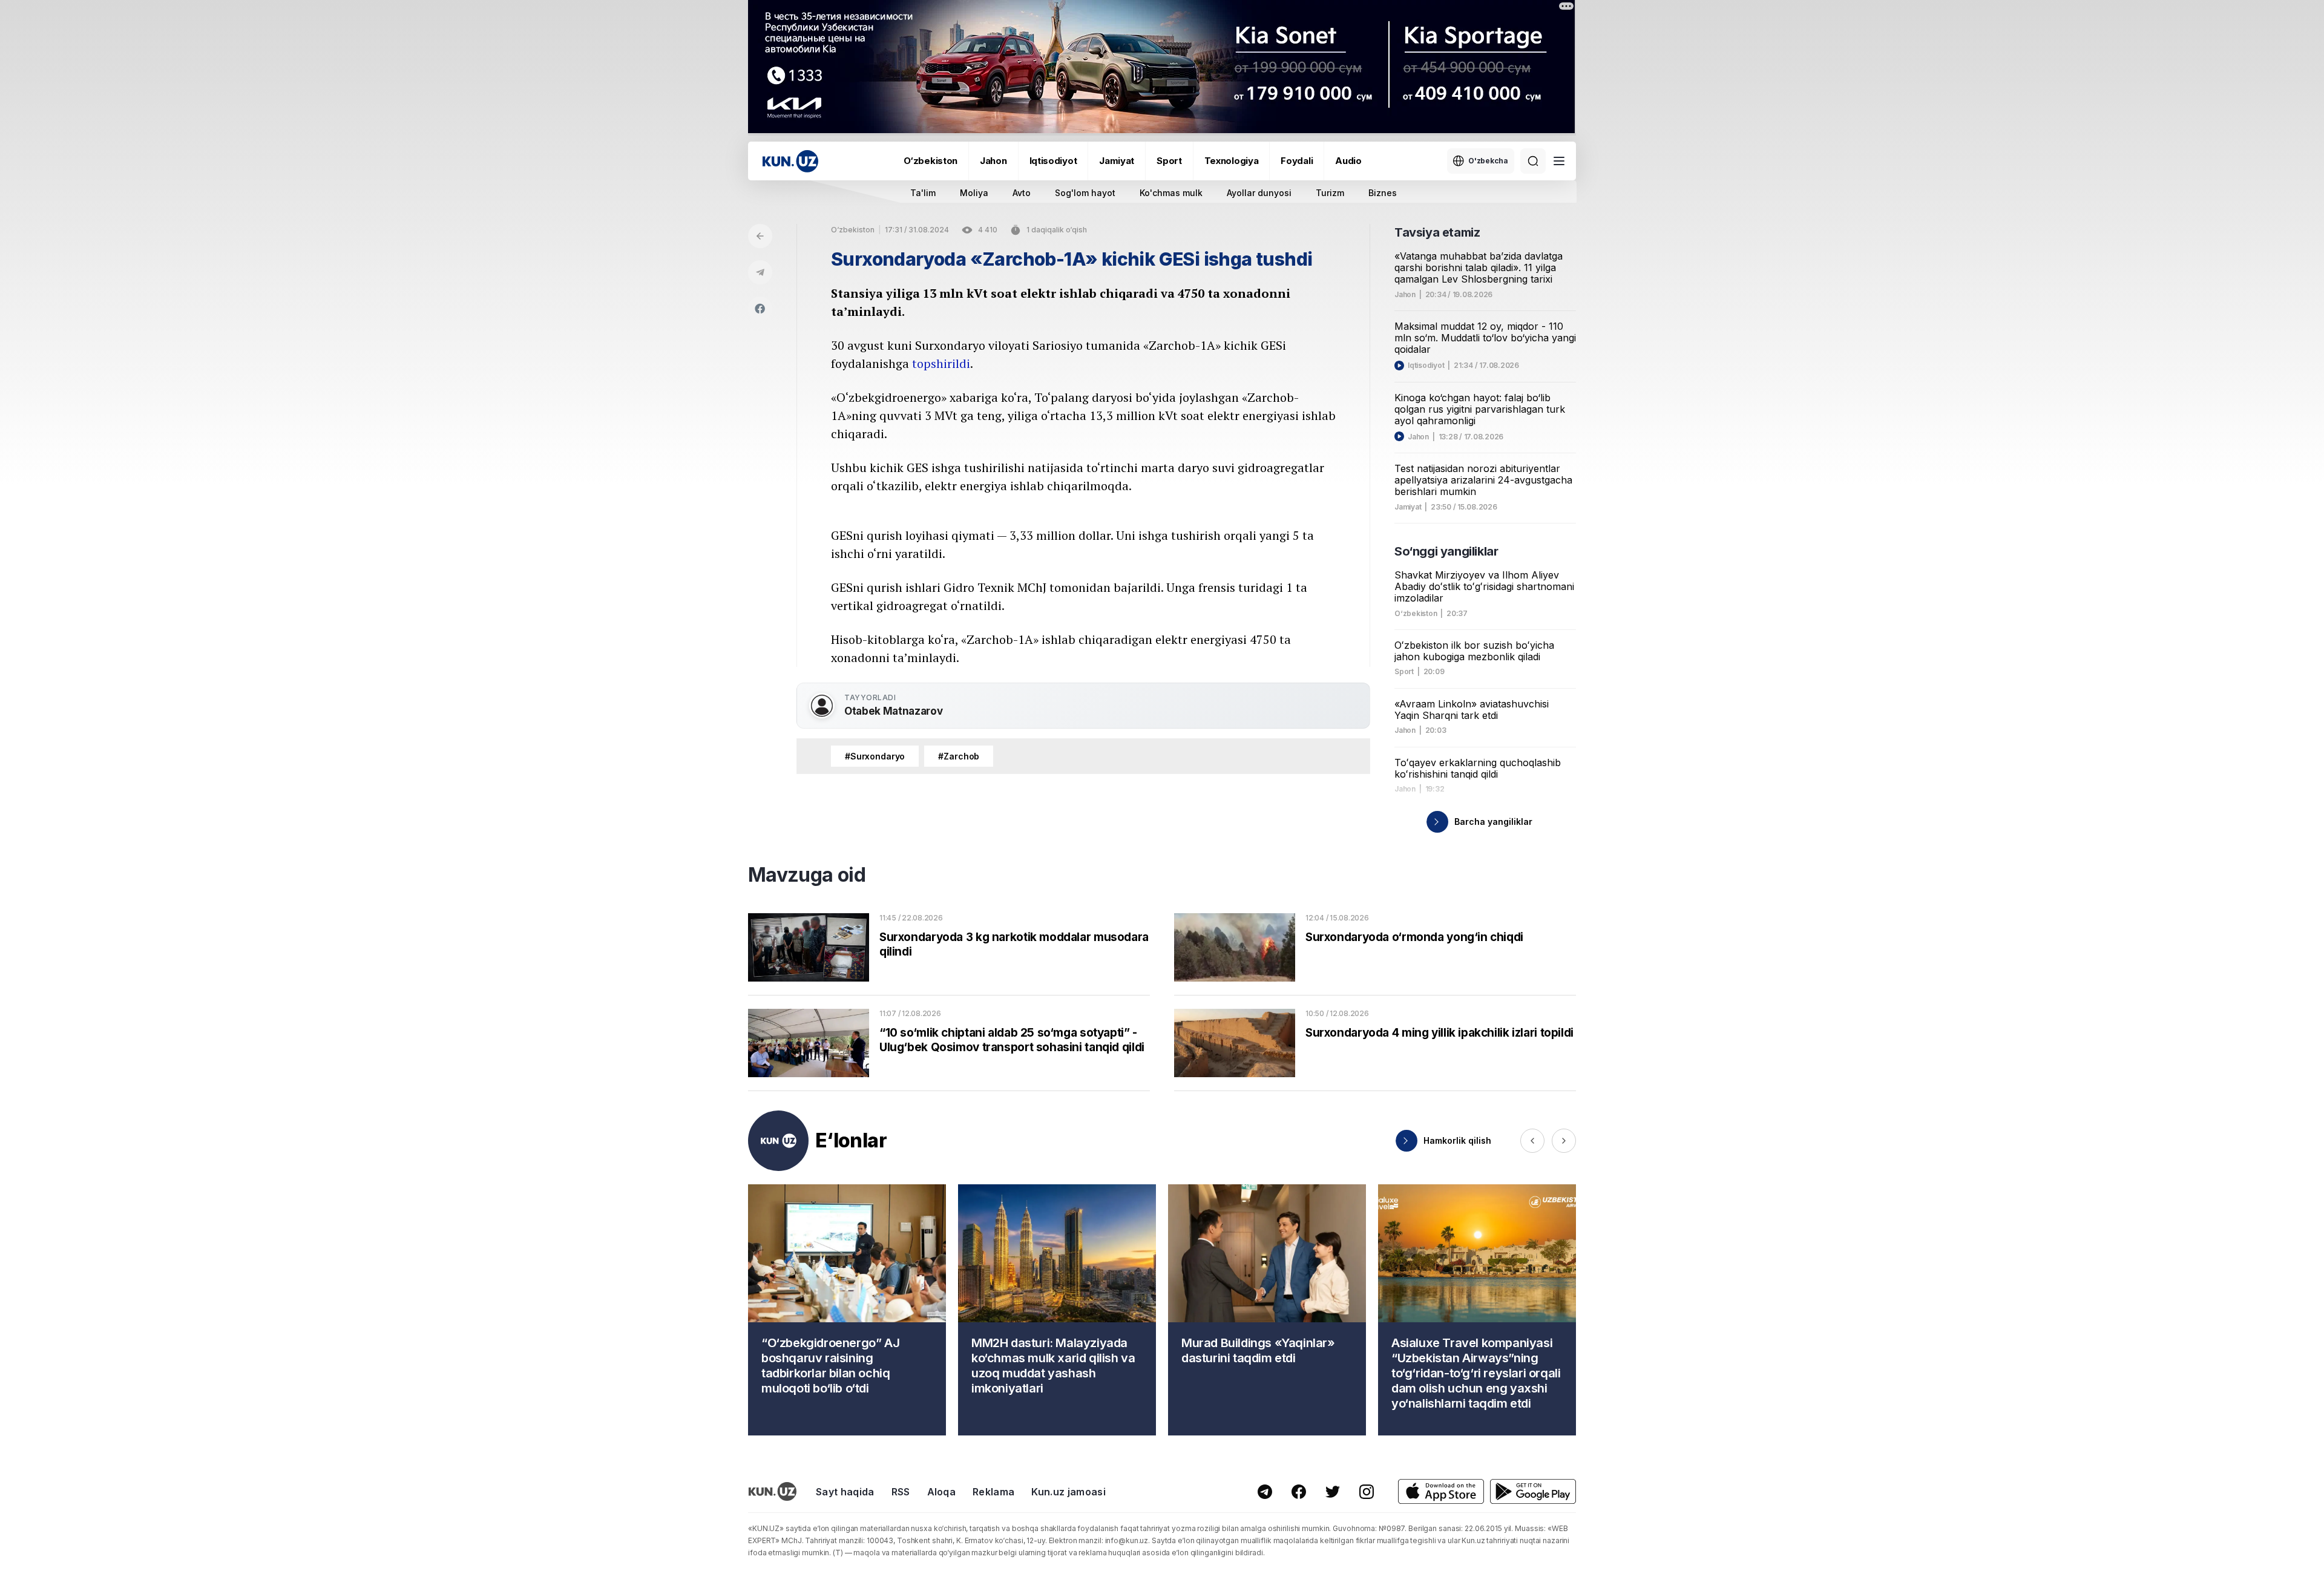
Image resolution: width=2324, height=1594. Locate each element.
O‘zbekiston (931, 161)
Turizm (1330, 193)
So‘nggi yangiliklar (1446, 551)
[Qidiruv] (1533, 161)
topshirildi (941, 363)
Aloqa (942, 1492)
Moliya (974, 193)
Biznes (1383, 193)
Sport (1169, 161)
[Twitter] (1333, 1492)
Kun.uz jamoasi (1068, 1492)
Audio (1348, 161)
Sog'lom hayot (1085, 193)
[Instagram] (1367, 1492)
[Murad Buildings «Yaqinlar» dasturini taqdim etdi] (1267, 1310)
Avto (1022, 193)
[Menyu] (1559, 161)
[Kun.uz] (790, 161)
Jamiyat (1117, 161)
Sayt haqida (845, 1492)
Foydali (1297, 161)
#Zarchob (959, 756)
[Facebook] (760, 309)
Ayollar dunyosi (1259, 193)
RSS (901, 1492)
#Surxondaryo (875, 756)
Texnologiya (1232, 161)
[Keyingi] (1564, 1141)
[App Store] (1441, 1491)
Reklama (993, 1492)
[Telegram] (760, 272)
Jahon (993, 161)
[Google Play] (1533, 1491)
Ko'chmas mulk (1171, 193)
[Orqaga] (760, 236)
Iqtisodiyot (1053, 161)
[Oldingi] (1532, 1141)
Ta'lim (923, 193)
